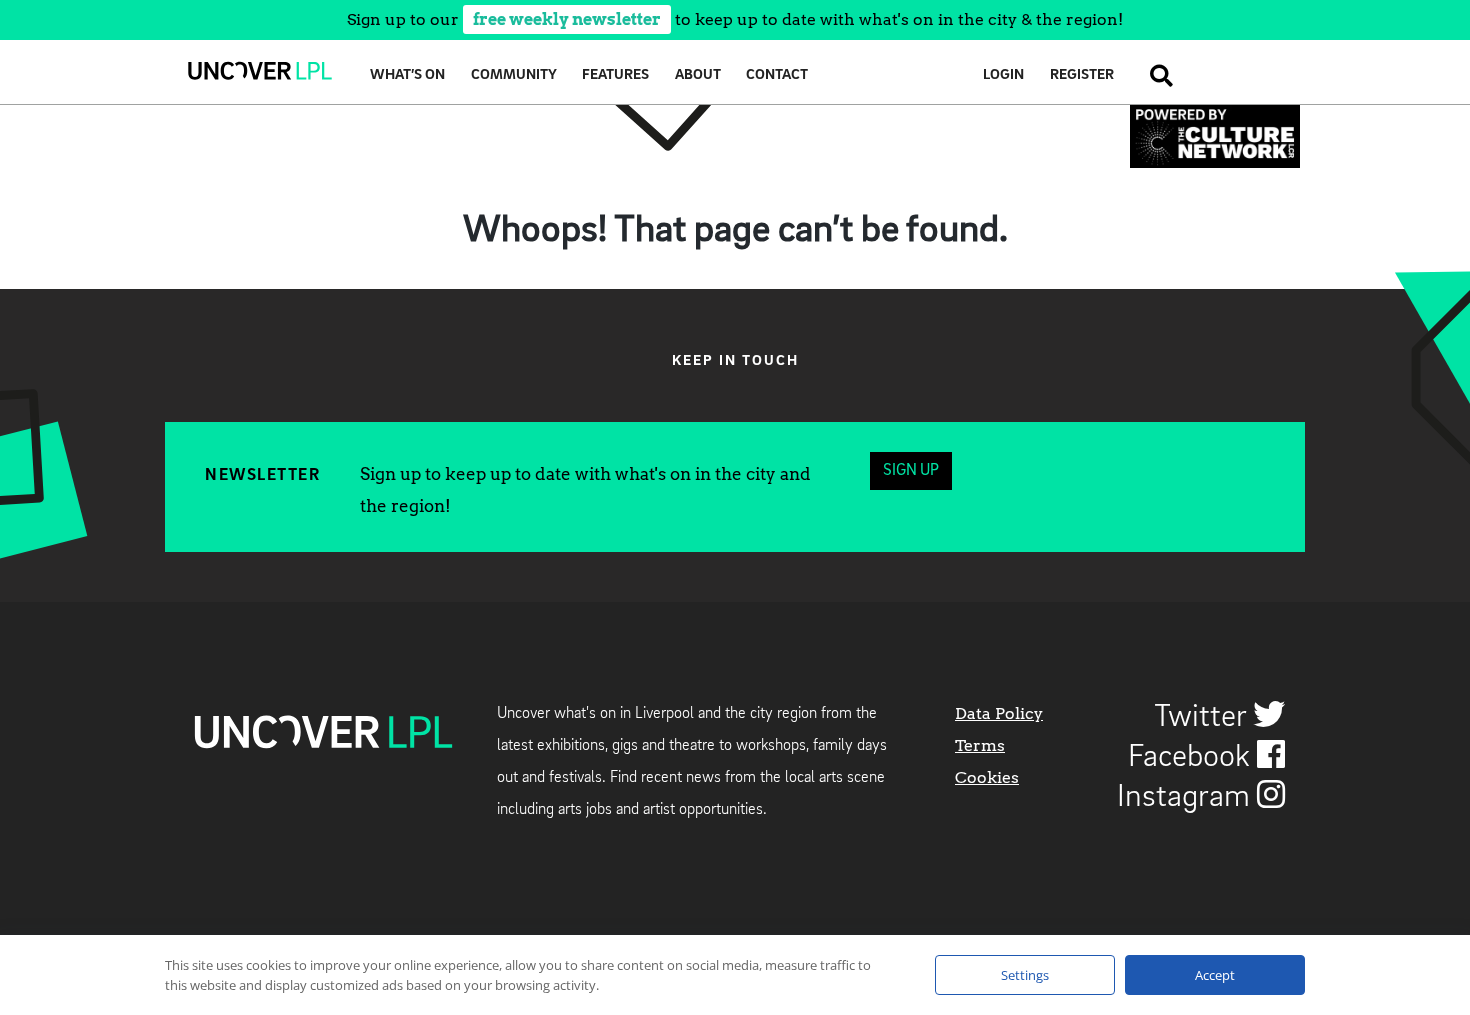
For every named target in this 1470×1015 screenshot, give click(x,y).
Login (1003, 75)
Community (514, 75)
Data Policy (999, 713)
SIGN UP (911, 471)
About (698, 75)
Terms (980, 745)
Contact (777, 75)
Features (615, 75)
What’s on (407, 75)
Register (1082, 75)
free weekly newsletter (567, 19)
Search (1156, 75)
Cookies (987, 777)
